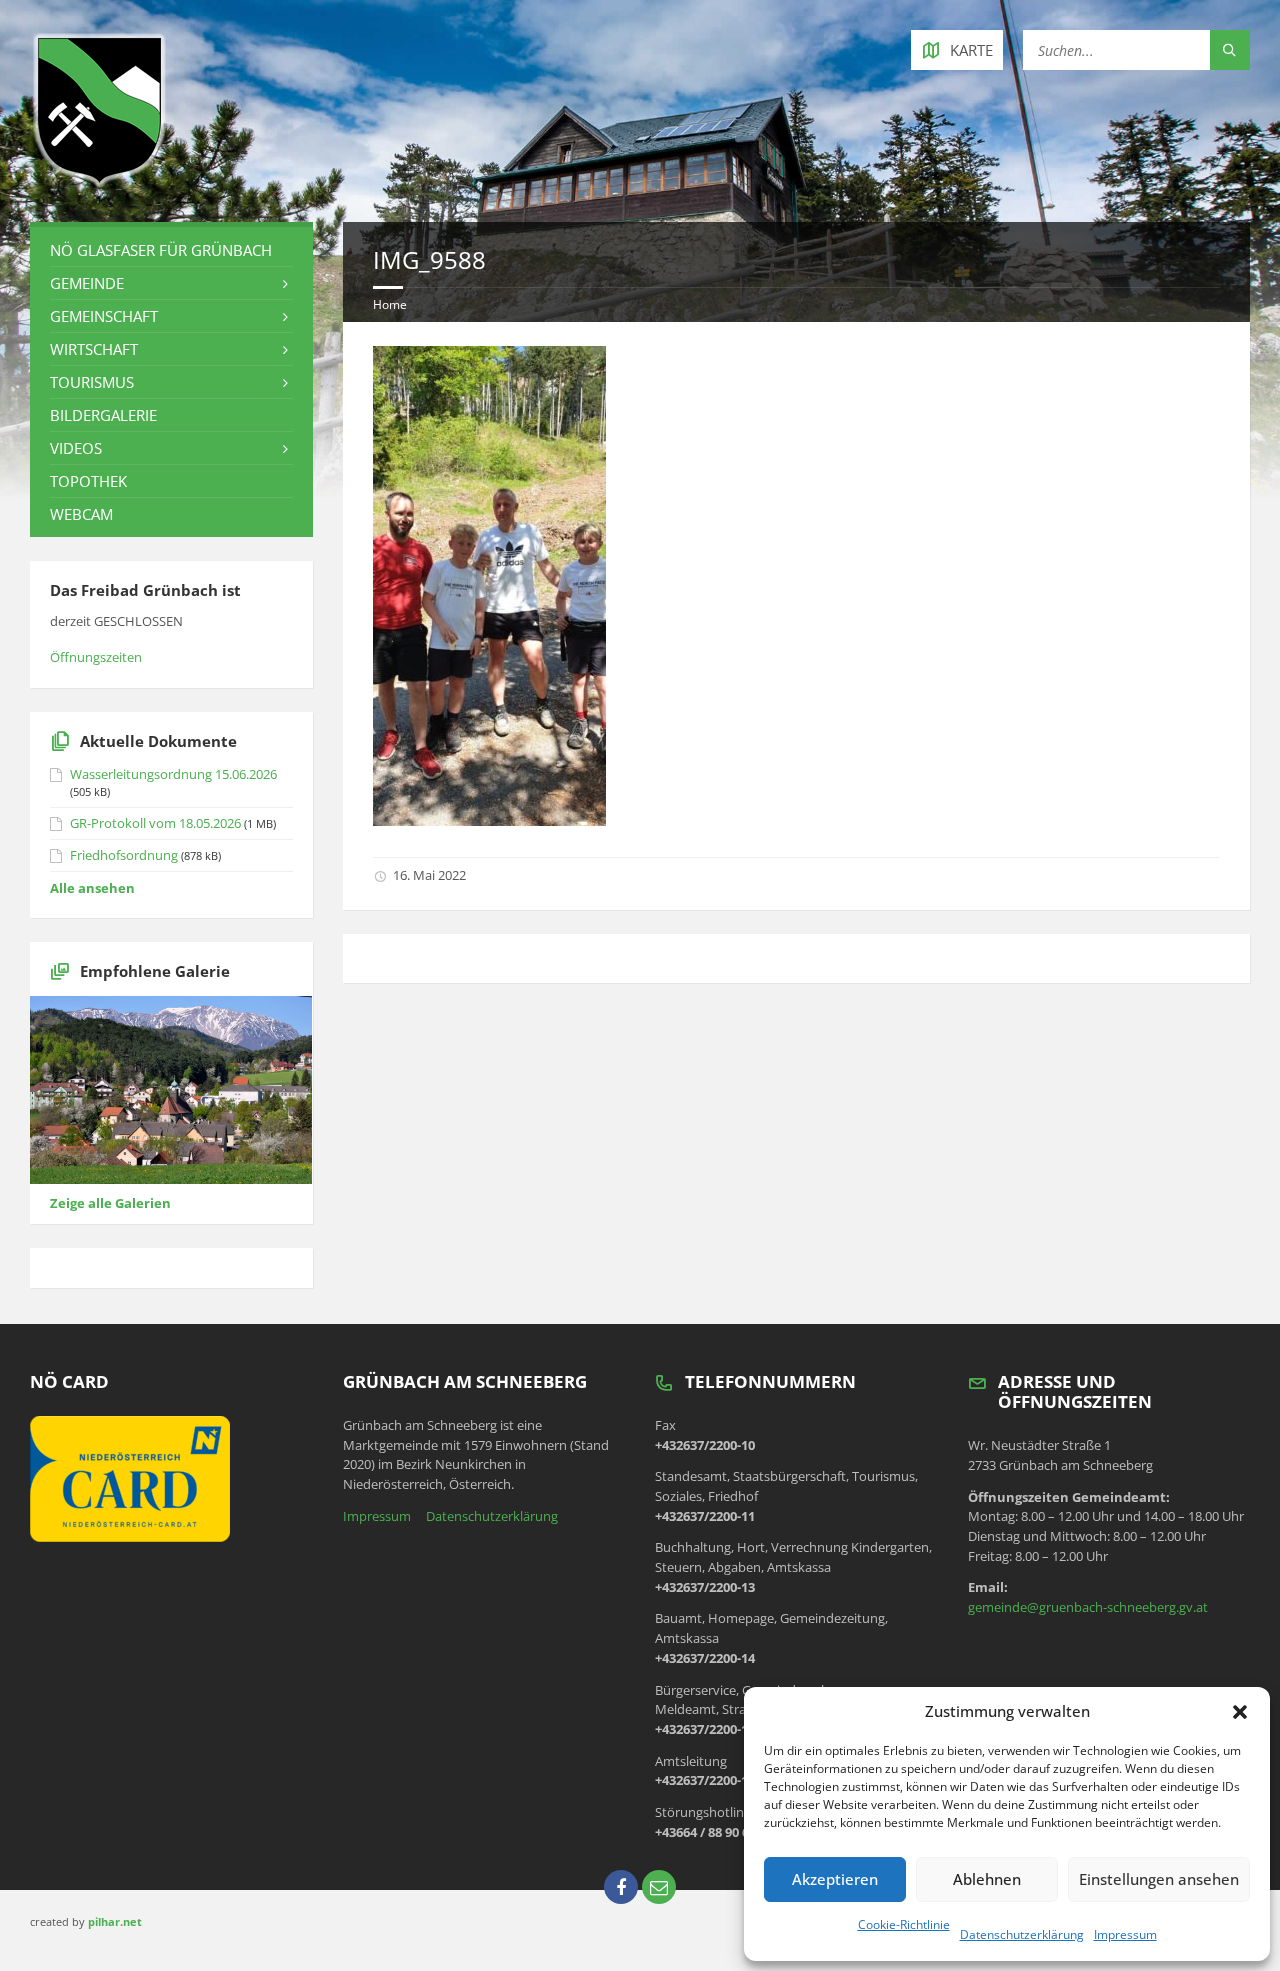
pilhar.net (115, 1921)
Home (390, 304)
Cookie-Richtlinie (904, 1924)
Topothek (88, 481)
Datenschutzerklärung (1022, 1934)
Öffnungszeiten (96, 657)
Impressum (1125, 1934)
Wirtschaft (94, 349)
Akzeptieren (835, 1879)
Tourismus (92, 382)
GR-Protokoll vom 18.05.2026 (155, 823)
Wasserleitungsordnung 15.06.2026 (173, 774)
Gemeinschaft (104, 316)
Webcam (81, 514)
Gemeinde (87, 283)
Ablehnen (987, 1879)
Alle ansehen (92, 888)
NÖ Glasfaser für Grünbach (161, 250)
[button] (1240, 1712)
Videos (76, 448)
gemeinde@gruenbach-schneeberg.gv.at (1088, 1607)
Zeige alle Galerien (110, 1203)
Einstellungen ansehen (1159, 1879)
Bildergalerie (103, 415)
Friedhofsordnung (124, 855)
